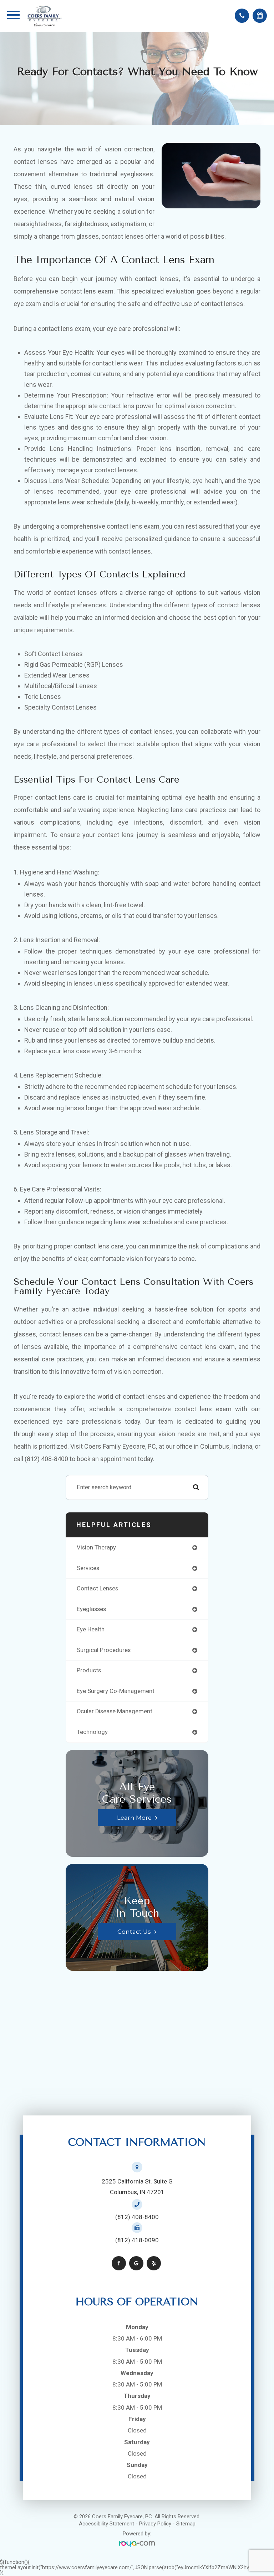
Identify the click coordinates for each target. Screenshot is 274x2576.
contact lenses (97, 1588)
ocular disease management (115, 1711)
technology (92, 1732)
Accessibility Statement (106, 2524)
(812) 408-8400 (137, 2217)
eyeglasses (91, 1609)
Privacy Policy (155, 2524)
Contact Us (134, 1931)
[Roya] (137, 2544)
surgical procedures (104, 1650)
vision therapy (96, 1547)
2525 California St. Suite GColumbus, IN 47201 (137, 2187)
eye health (91, 1629)
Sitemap (186, 2524)
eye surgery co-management (116, 1691)
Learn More (134, 1817)
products (89, 1670)
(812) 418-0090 (137, 2240)
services (88, 1568)
